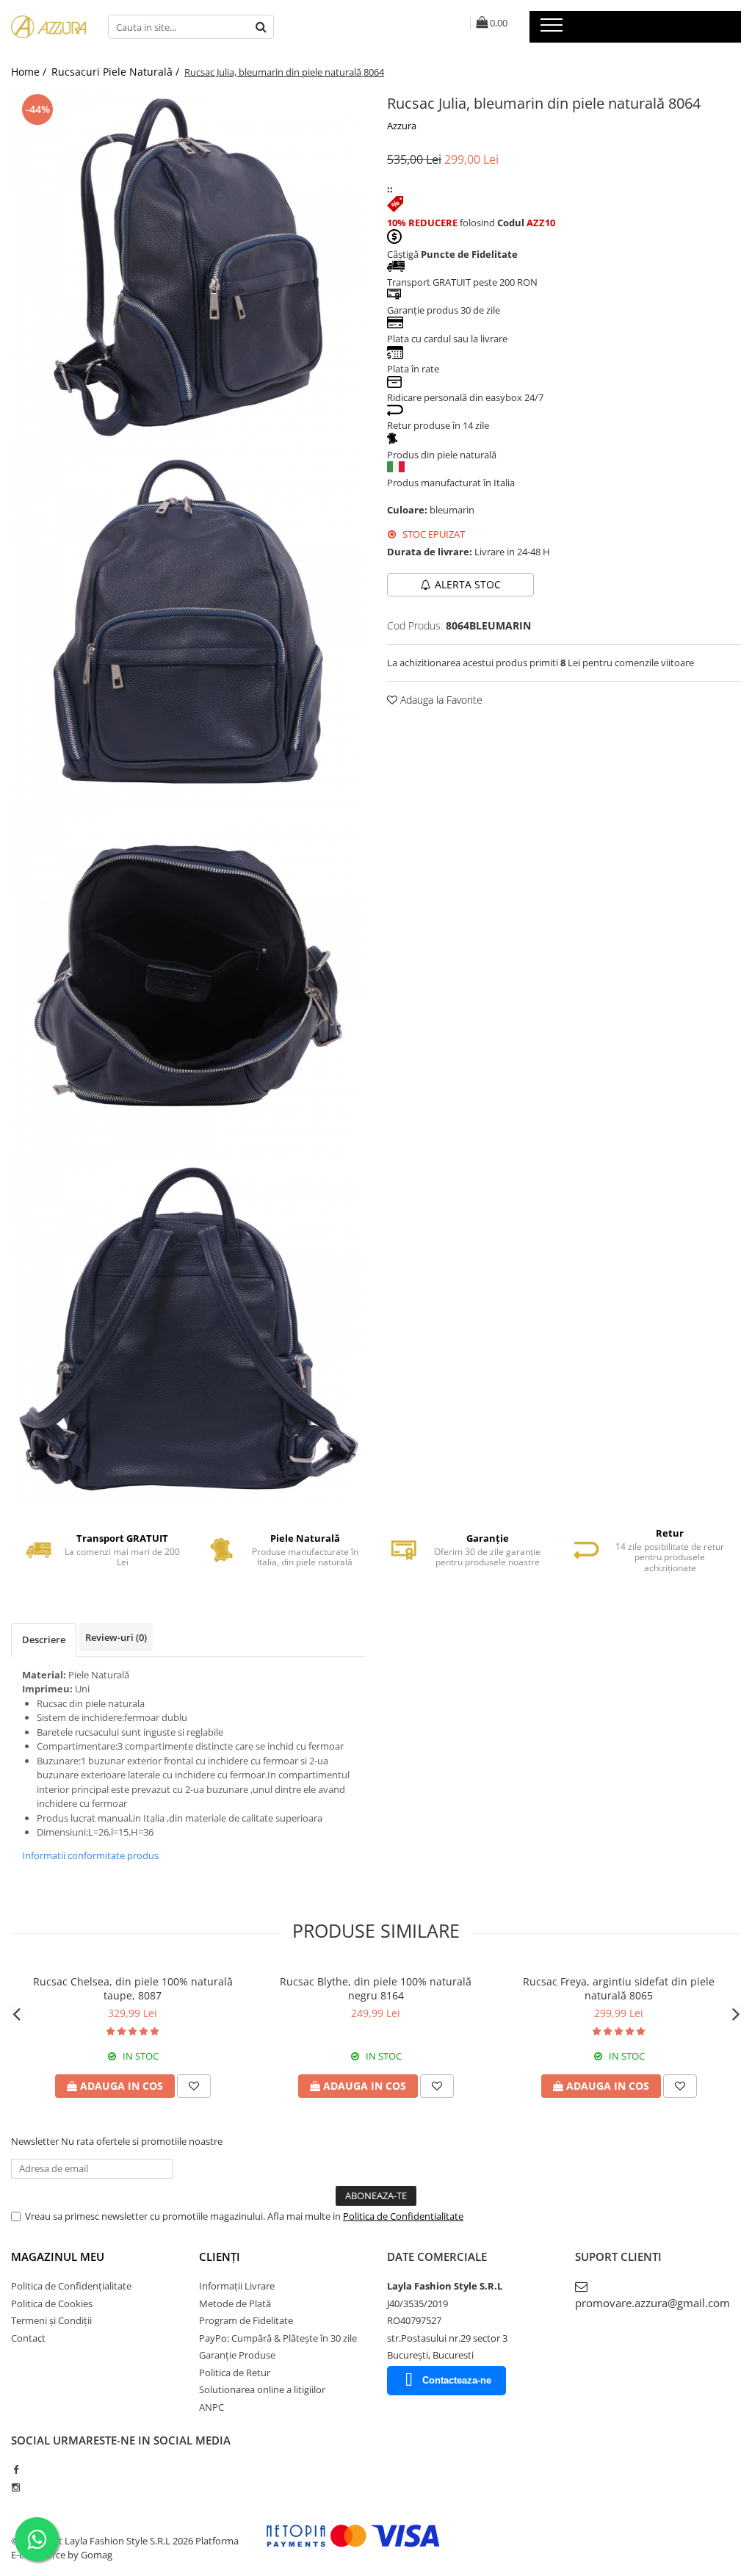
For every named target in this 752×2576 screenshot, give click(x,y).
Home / (30, 72)
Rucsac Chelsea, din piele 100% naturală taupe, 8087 (133, 1988)
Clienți (220, 2256)
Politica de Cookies (52, 2303)
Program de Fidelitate (246, 2320)
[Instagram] (16, 2487)
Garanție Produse (237, 2355)
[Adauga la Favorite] (194, 2086)
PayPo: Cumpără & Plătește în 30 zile (278, 2338)
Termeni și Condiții (51, 2320)
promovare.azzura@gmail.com (652, 2303)
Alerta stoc (468, 584)
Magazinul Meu (58, 2256)
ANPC (211, 2407)
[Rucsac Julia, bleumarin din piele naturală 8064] (188, 267)
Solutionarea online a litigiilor (262, 2389)
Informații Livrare (237, 2286)
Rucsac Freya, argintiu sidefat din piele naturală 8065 (619, 1988)
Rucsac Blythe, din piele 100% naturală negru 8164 (376, 1988)
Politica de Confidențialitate (71, 2286)
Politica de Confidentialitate (403, 2216)
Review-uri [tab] (116, 1637)
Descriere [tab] (44, 1639)
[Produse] (553, 29)
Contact (28, 2338)
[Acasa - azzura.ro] (48, 27)
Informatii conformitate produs (90, 1855)
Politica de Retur (235, 2373)
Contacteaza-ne (457, 2380)
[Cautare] (261, 27)
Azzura (402, 126)
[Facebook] (16, 2469)
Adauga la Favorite (440, 700)
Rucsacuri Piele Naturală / (117, 72)
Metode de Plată (235, 2303)
